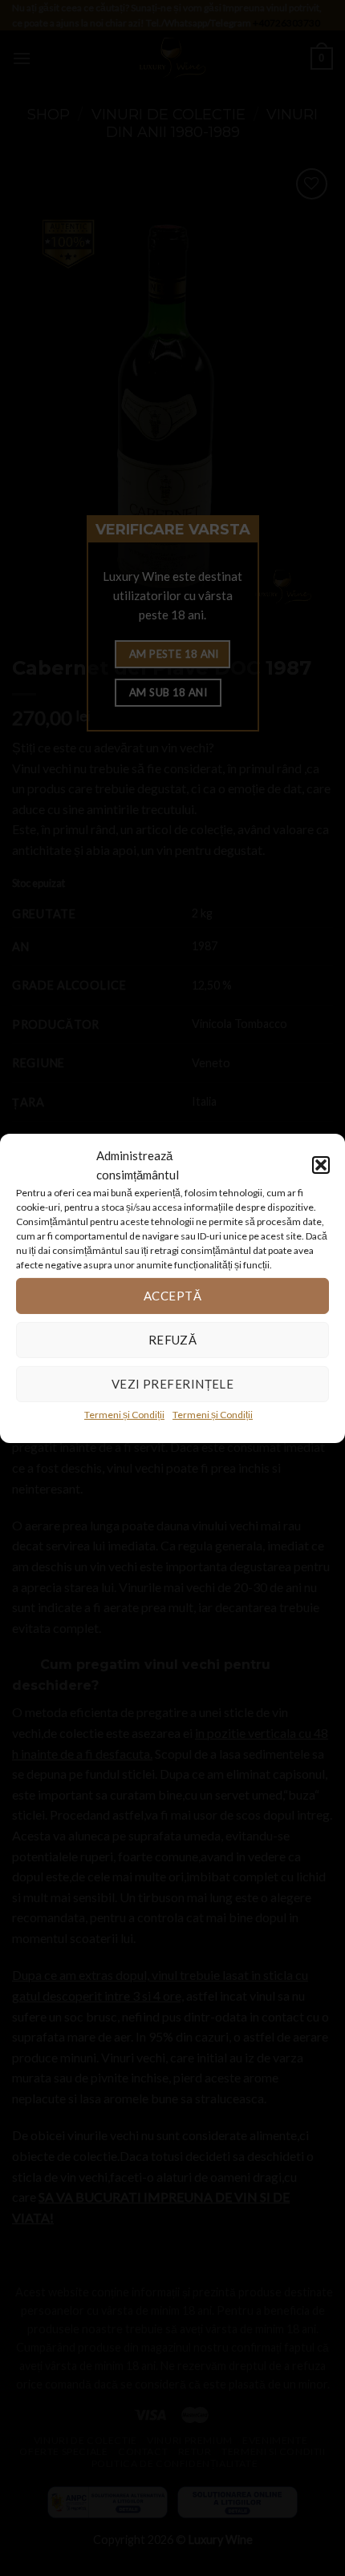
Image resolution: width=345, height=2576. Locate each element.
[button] (321, 1164)
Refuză (173, 1340)
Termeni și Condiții (124, 1414)
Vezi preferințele (173, 1384)
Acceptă (172, 1296)
